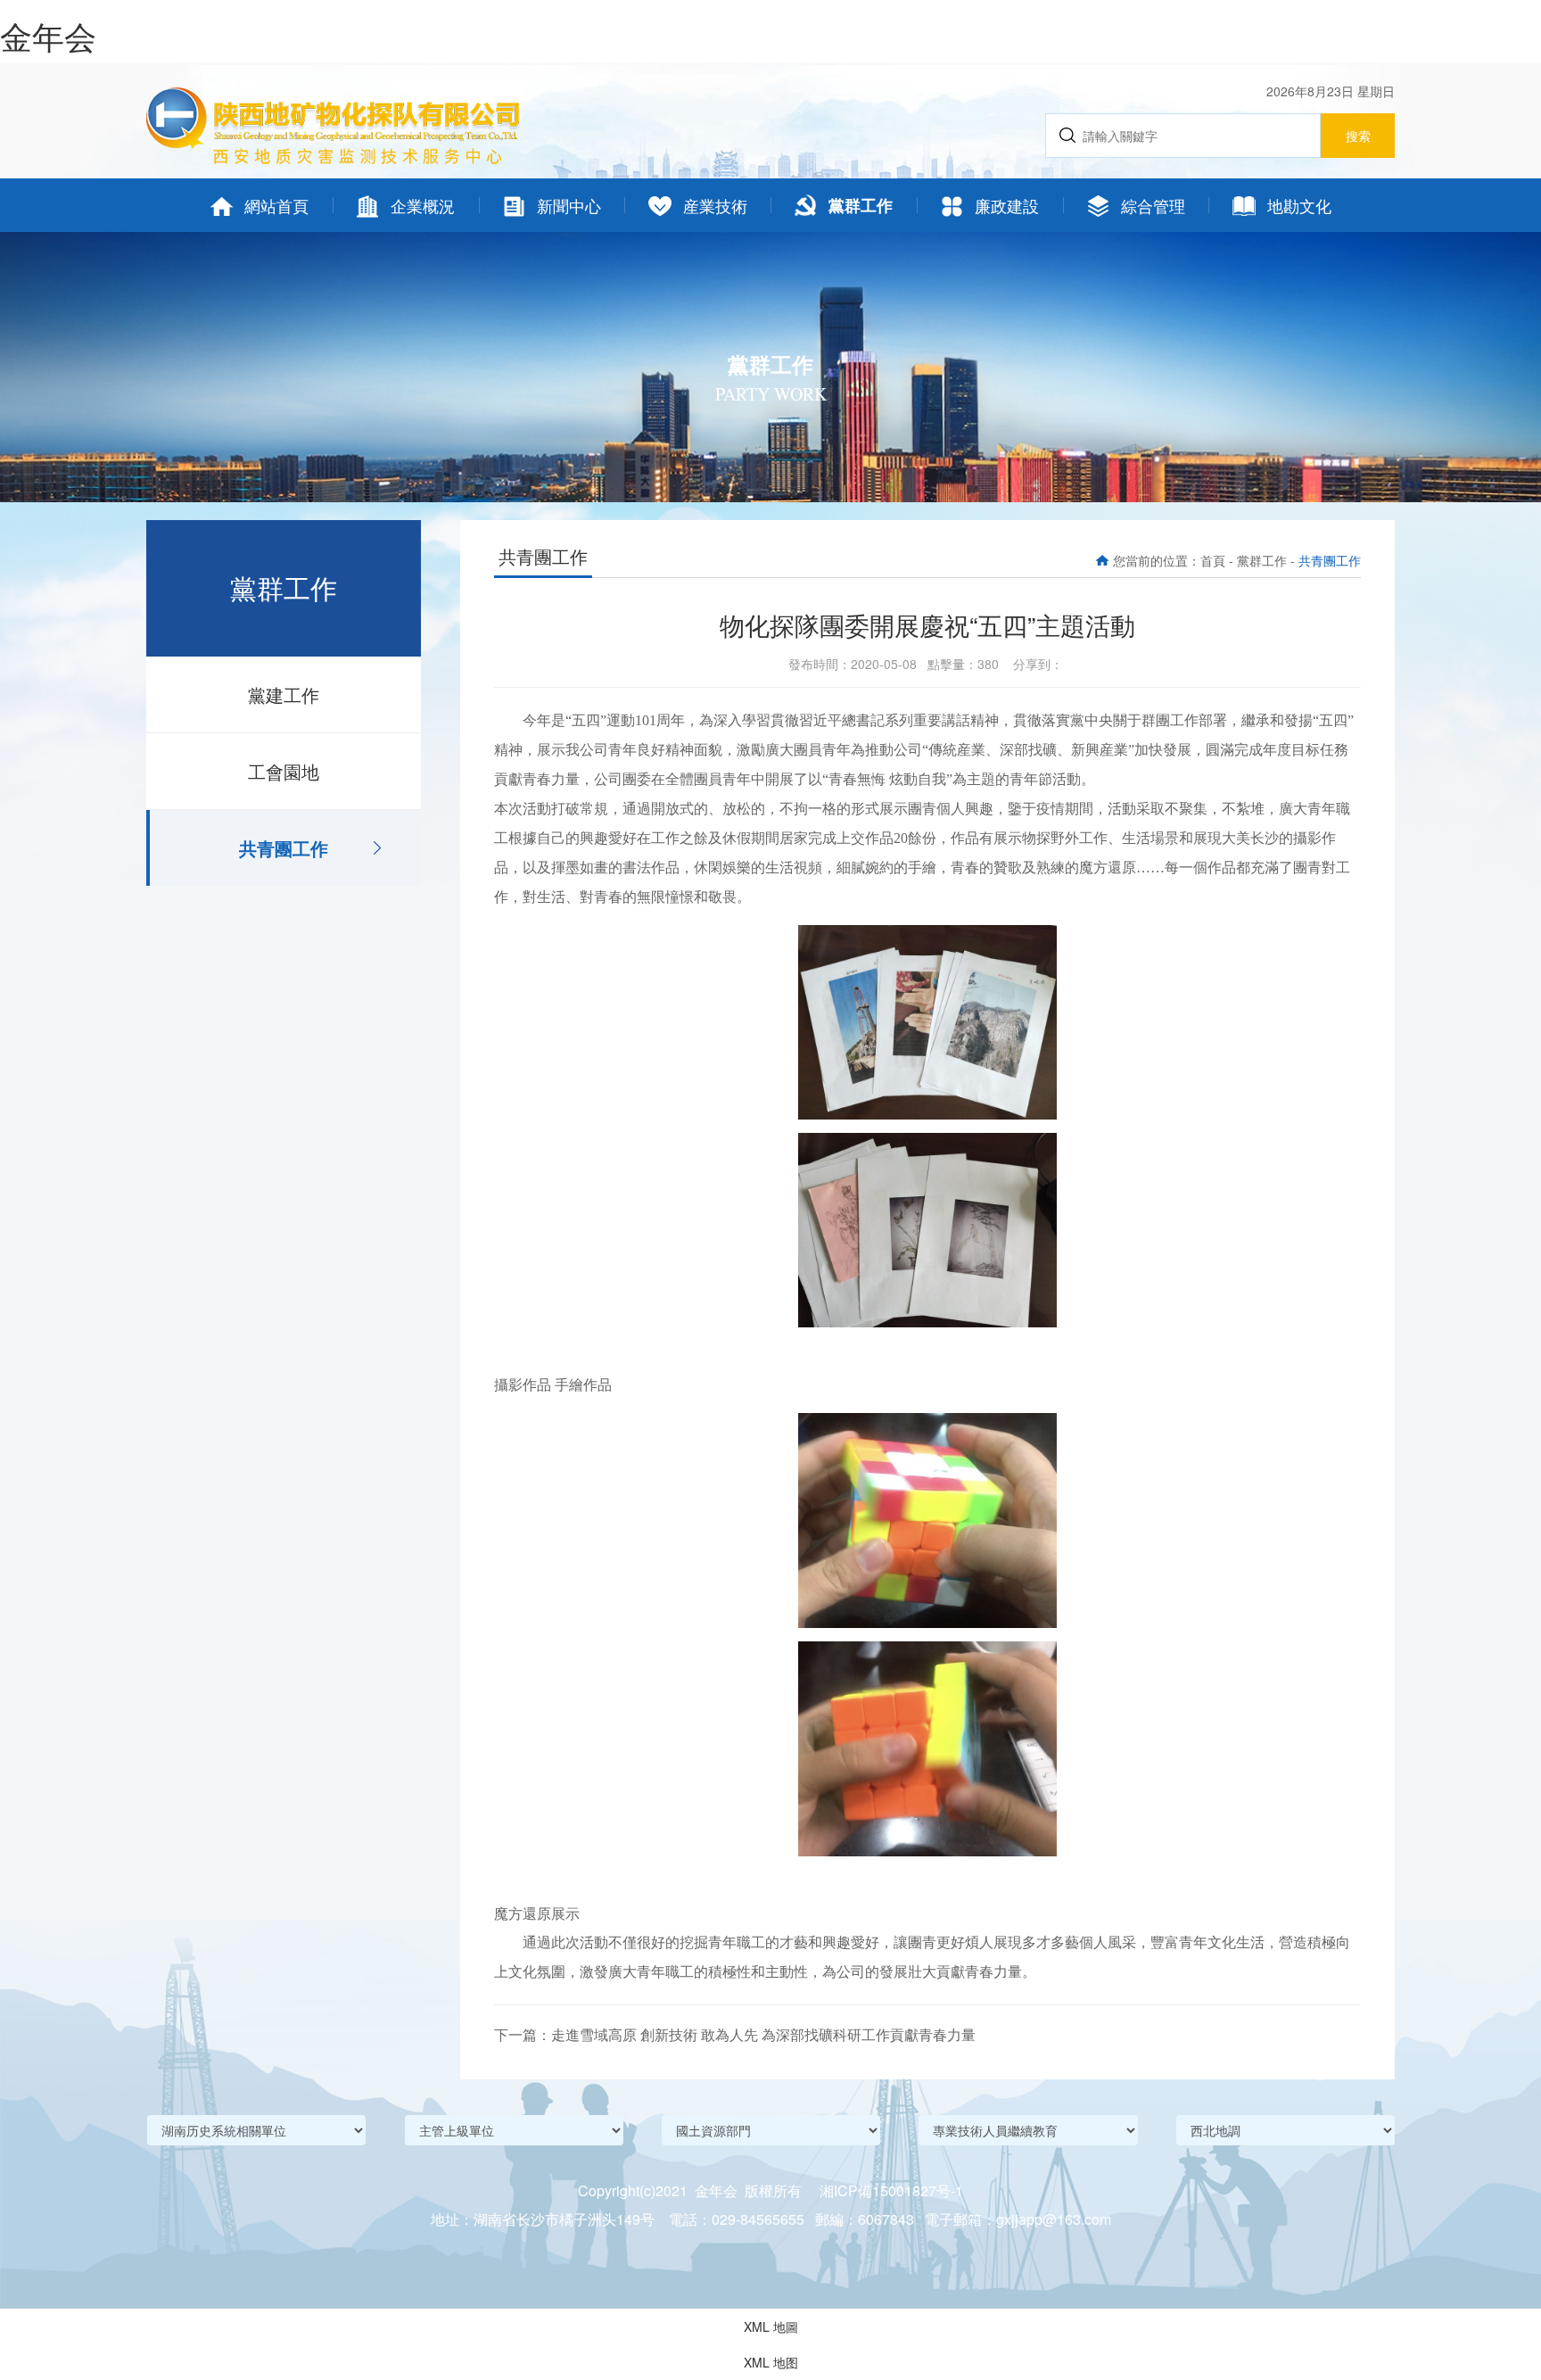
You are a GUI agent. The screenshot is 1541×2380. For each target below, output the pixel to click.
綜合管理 (1153, 205)
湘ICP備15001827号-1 (891, 2190)
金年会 (48, 35)
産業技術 (715, 205)
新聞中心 (569, 205)
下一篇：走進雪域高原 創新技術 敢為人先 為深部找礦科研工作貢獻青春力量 (735, 2034)
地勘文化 (1299, 205)
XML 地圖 (771, 2326)
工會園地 (284, 771)
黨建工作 (284, 694)
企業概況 (423, 205)
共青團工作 (284, 848)
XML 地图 (771, 2362)
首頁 (1213, 560)
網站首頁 (276, 205)
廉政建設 (1007, 205)
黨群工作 (861, 205)
